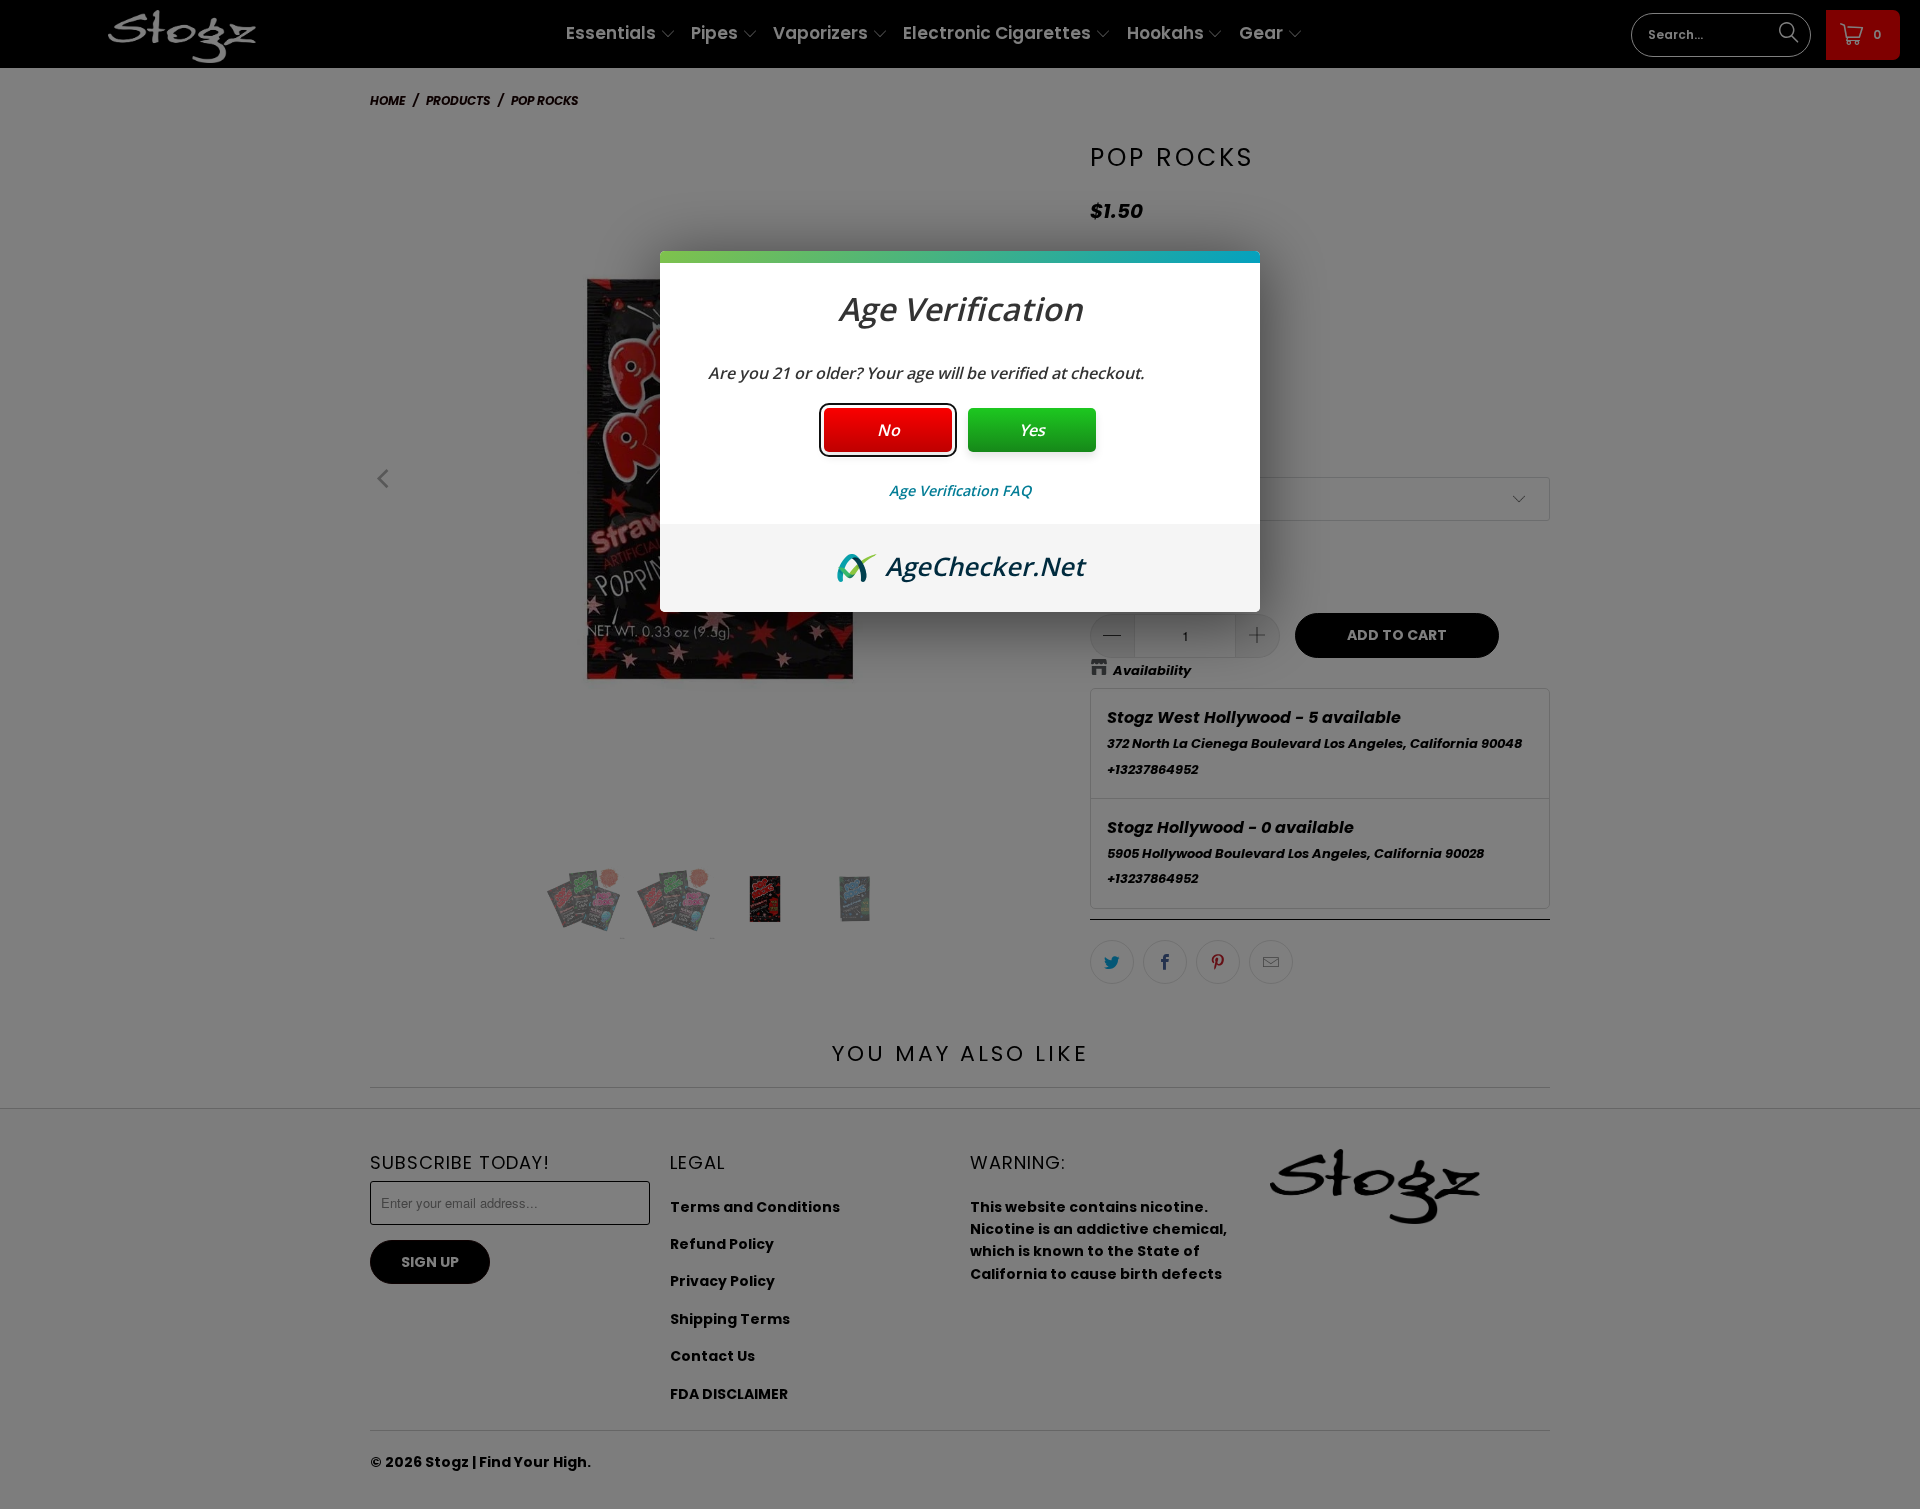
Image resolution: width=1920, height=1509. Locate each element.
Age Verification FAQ (960, 490)
